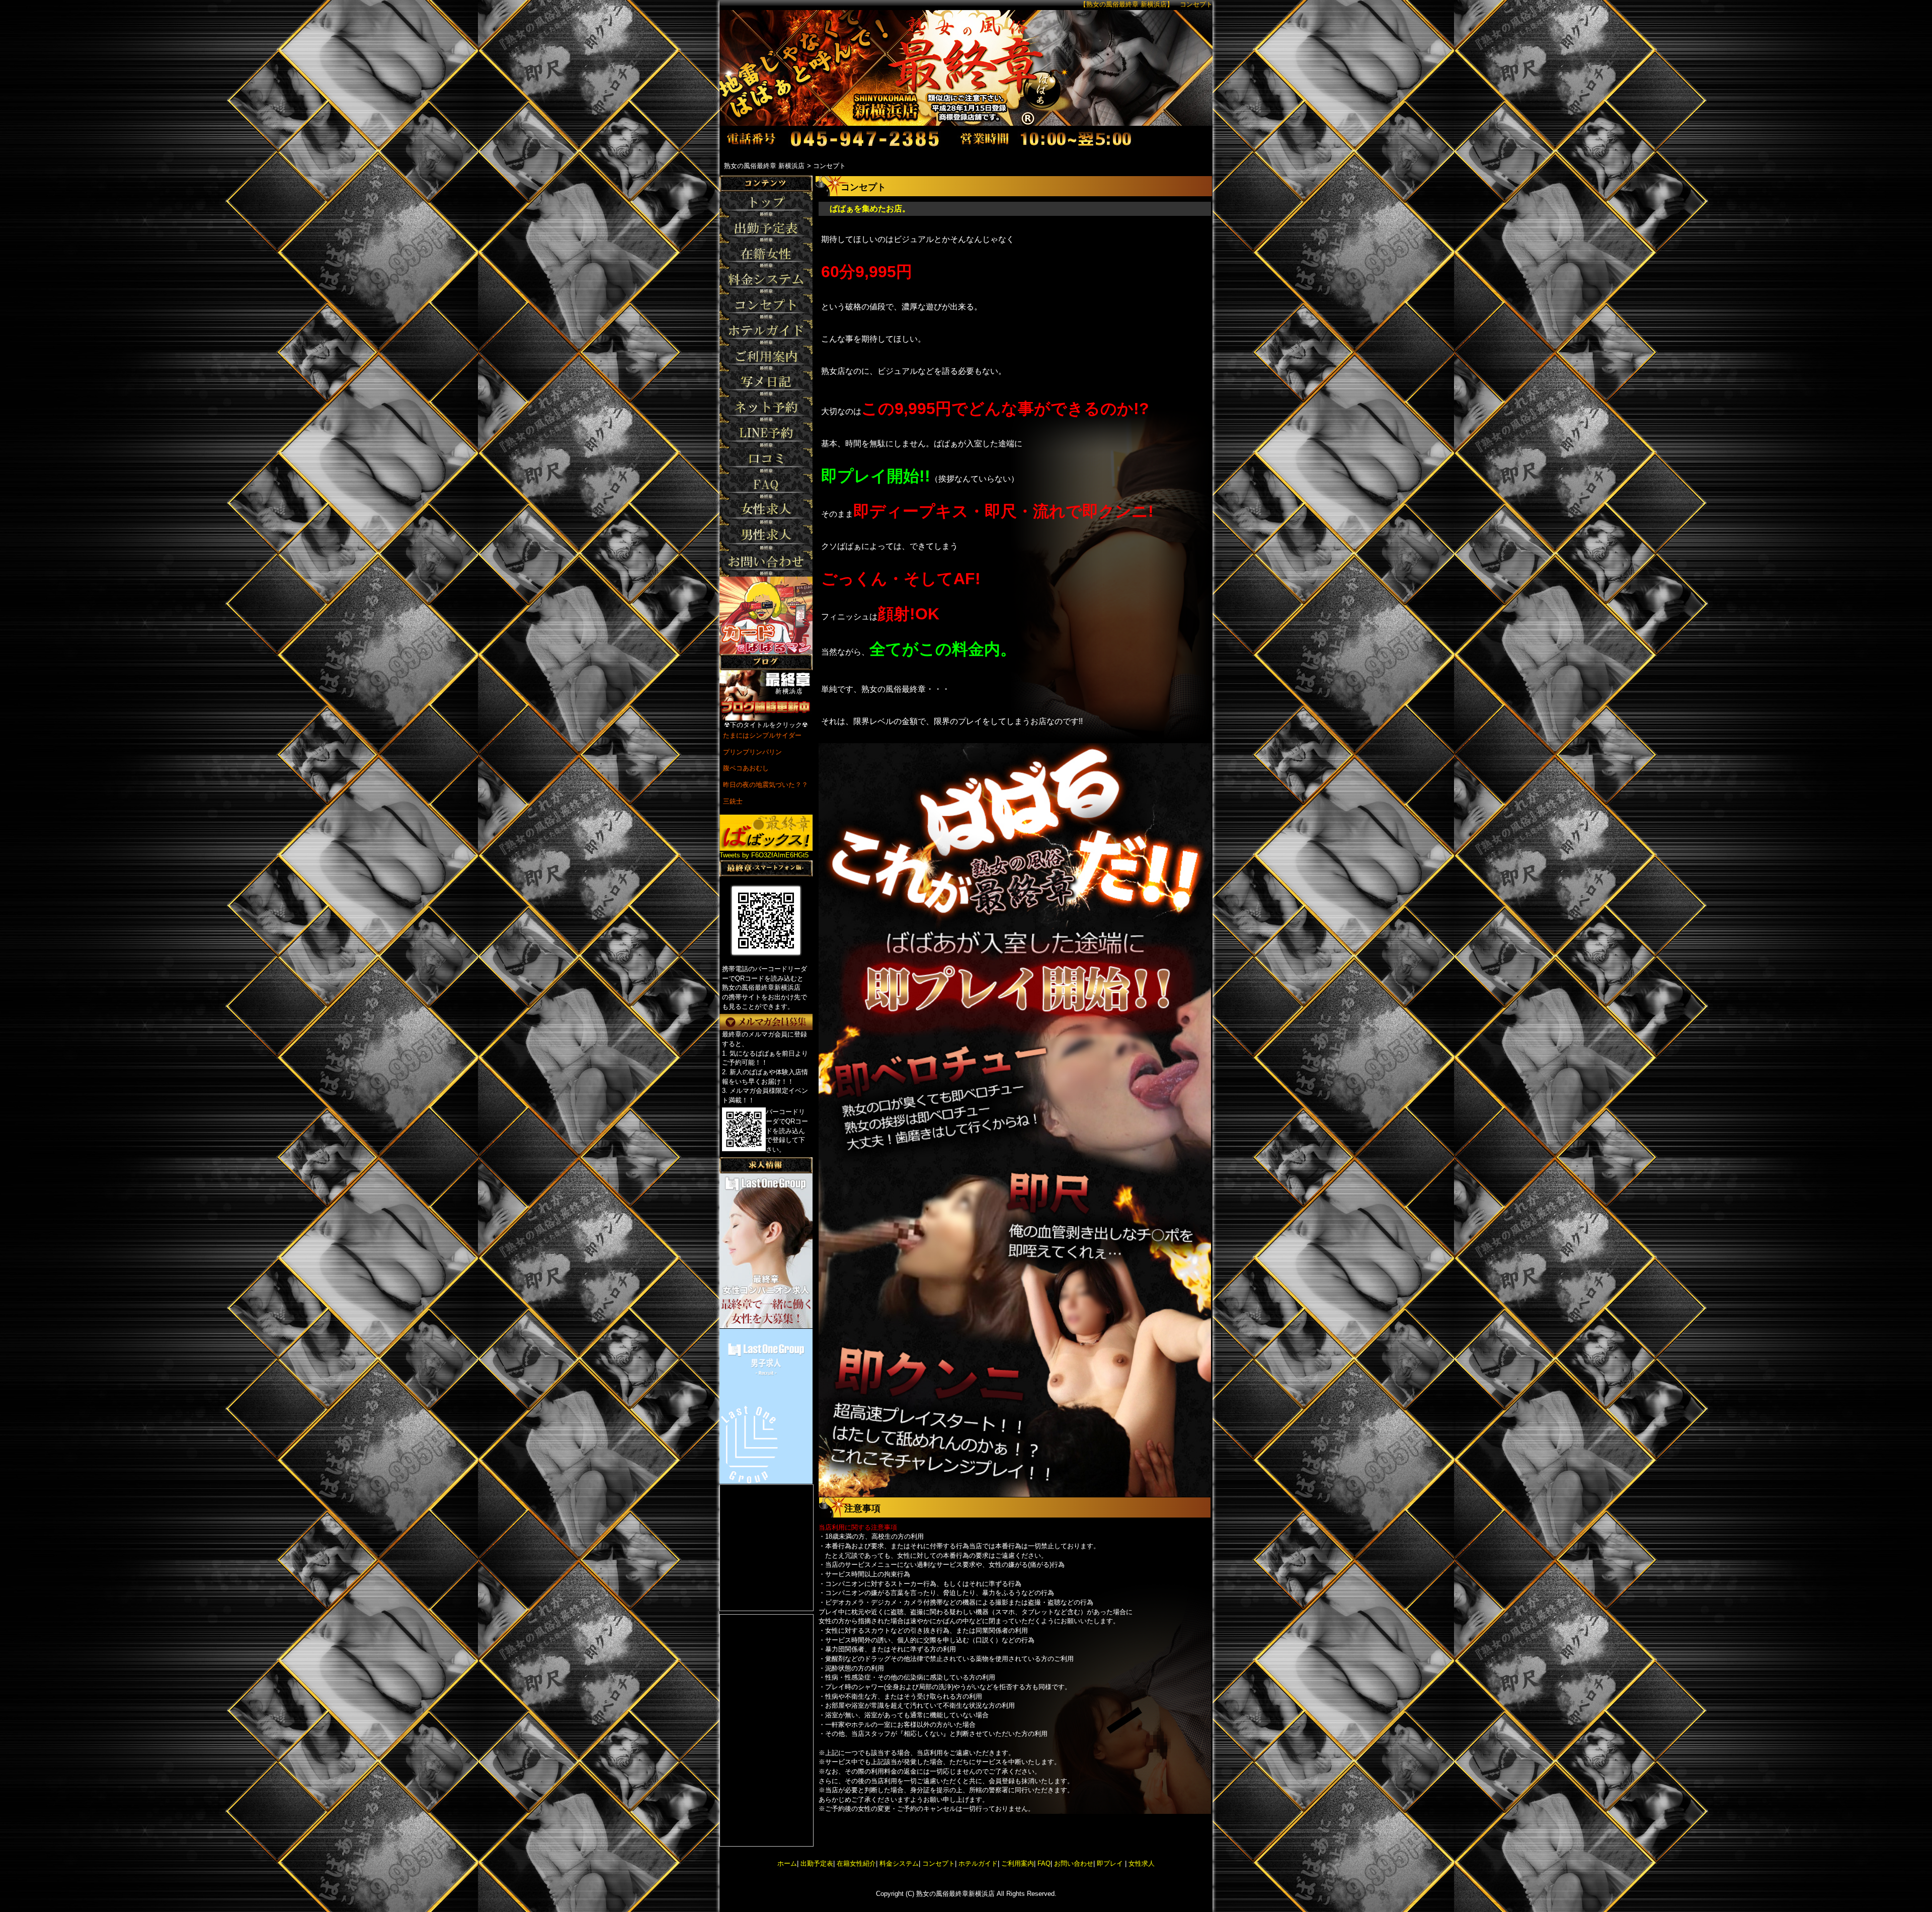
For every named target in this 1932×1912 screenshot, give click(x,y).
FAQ (1044, 1863)
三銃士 (733, 801)
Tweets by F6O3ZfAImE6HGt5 (764, 855)
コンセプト (939, 1863)
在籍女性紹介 (856, 1863)
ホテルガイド (978, 1863)
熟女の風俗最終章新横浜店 (955, 1894)
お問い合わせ (1074, 1863)
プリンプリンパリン (752, 752)
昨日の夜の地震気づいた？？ (766, 785)
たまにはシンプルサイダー (762, 735)
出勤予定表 (817, 1863)
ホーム (787, 1863)
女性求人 (1141, 1863)
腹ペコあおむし (746, 768)
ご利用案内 (1018, 1863)
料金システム (899, 1863)
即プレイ (1110, 1863)
